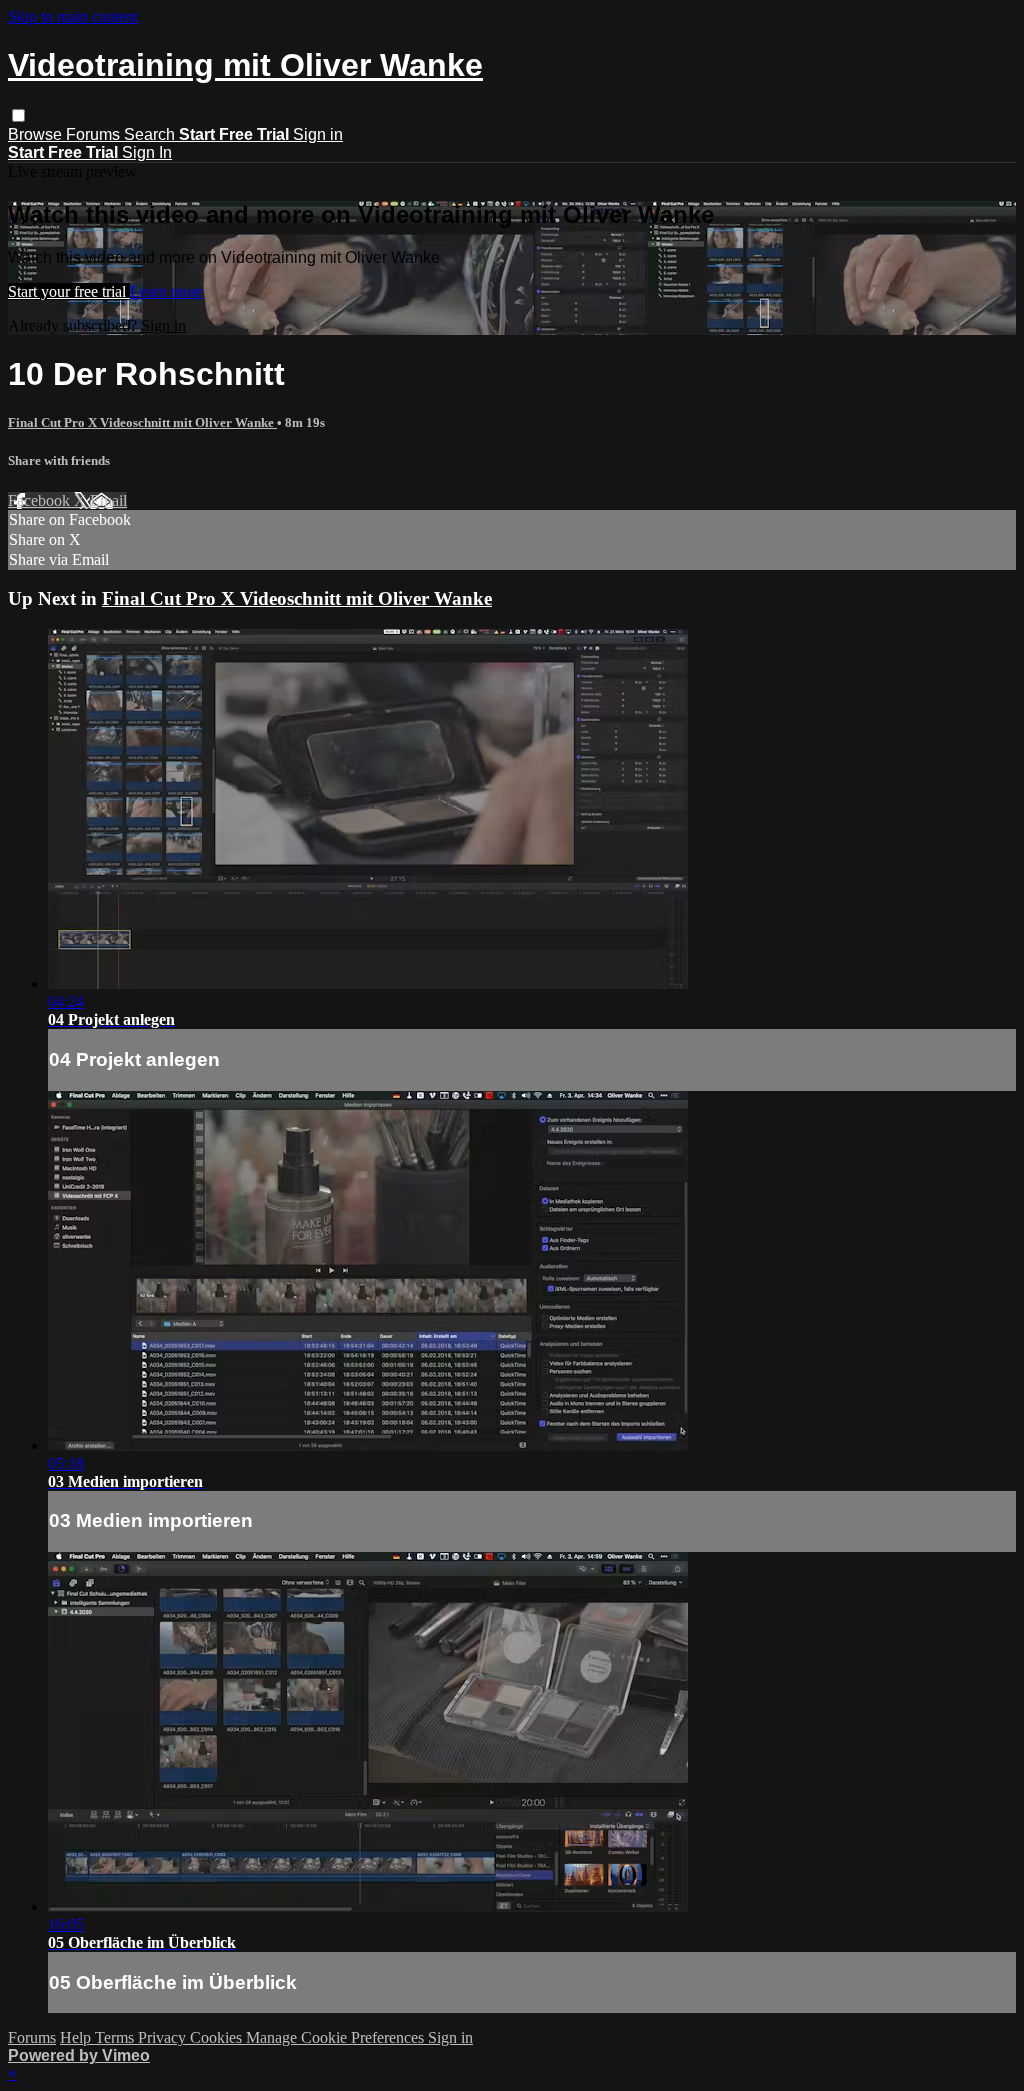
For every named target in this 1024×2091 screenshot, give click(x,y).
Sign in (318, 134)
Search (151, 134)
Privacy (164, 2037)
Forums (95, 134)
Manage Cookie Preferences (337, 2037)
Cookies (218, 2037)
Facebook (41, 500)
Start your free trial (69, 291)
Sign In (147, 152)
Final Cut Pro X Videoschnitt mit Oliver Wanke (142, 422)
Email (108, 500)
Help (77, 2037)
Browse (37, 134)
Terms (116, 2037)
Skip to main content (73, 16)
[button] (18, 115)
